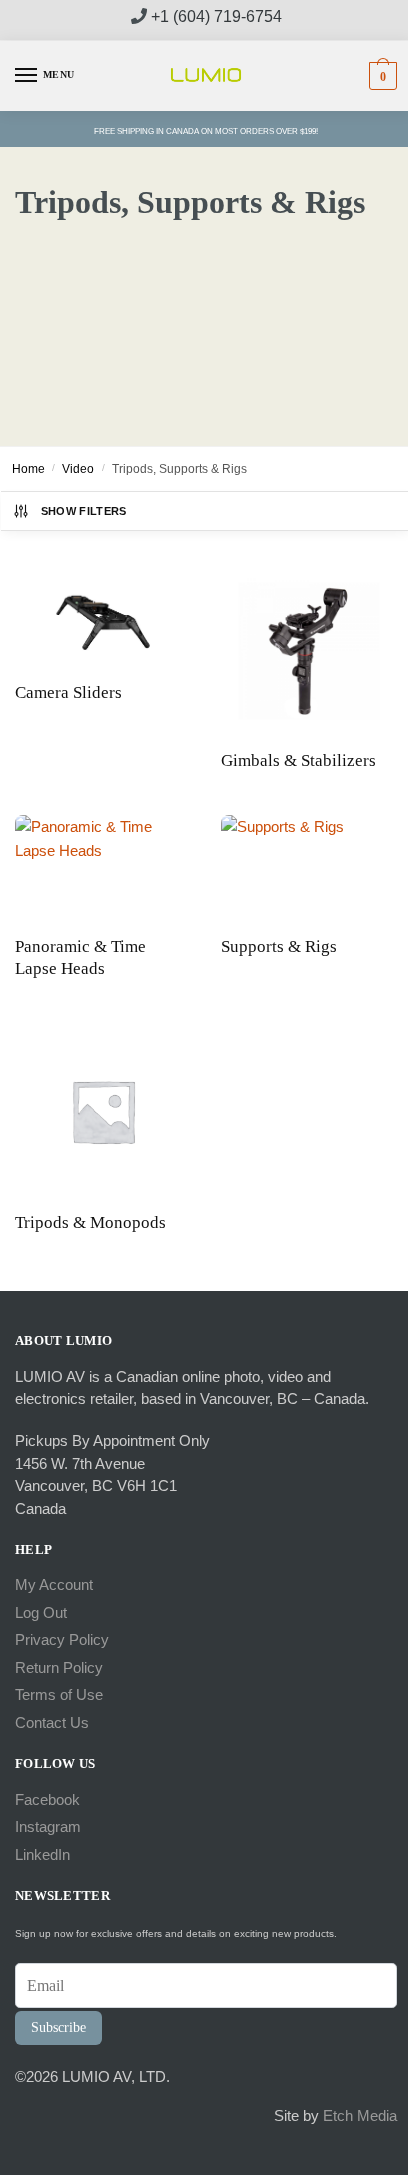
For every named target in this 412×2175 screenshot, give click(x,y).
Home (28, 469)
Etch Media (360, 2115)
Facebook (47, 1799)
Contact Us (52, 1722)
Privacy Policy (62, 1639)
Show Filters (84, 511)
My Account (54, 1584)
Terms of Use (59, 1694)
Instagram (48, 1826)
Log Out (41, 1612)
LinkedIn (42, 1854)
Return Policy (59, 1667)
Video (78, 469)
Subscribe (58, 2027)
